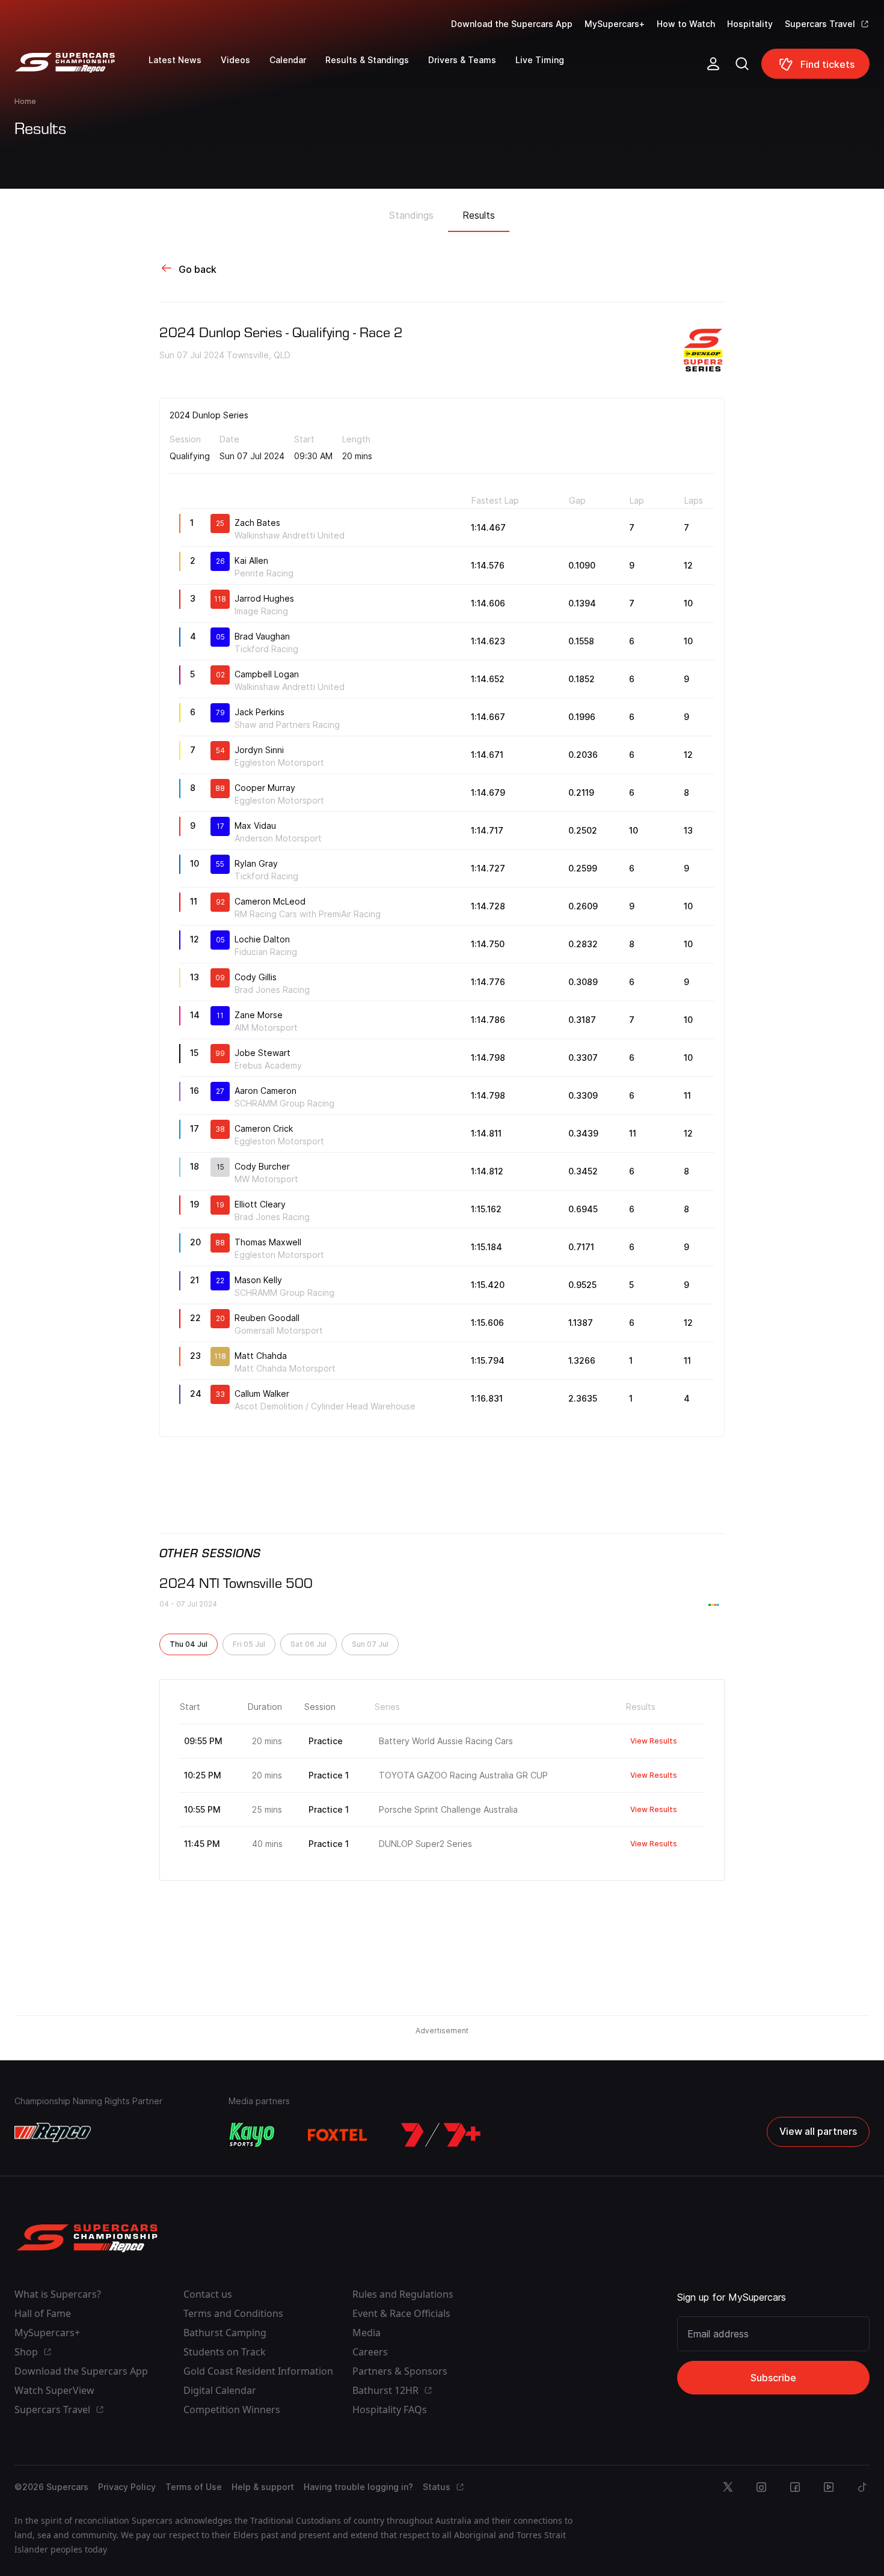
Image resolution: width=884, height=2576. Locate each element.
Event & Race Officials (401, 2313)
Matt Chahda (261, 1356)
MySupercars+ (615, 24)
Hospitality (750, 24)
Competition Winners (232, 2410)
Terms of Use (194, 2487)
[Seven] (441, 2135)
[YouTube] (829, 2487)
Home (25, 101)
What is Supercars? (58, 2294)
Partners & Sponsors (400, 2371)
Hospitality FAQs (390, 2410)
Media (367, 2333)
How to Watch (686, 24)
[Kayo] (251, 2135)
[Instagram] (761, 2487)
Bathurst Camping (225, 2333)
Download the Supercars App (512, 24)
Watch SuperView (54, 2390)
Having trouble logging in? (358, 2487)
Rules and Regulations (403, 2294)
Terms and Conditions (233, 2313)
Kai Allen (251, 560)
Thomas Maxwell (268, 1242)
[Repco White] (53, 2132)
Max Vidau (255, 826)
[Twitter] (728, 2487)
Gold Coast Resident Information (258, 2371)
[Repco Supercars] (81, 69)
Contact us (208, 2294)
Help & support (263, 2487)
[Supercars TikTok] (862, 2487)
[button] (189, 1644)
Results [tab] (479, 215)
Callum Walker (262, 1393)
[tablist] (442, 212)
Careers (370, 2352)
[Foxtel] (338, 2135)
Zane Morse (259, 1015)
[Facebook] (795, 2487)
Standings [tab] (411, 215)
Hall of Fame (43, 2313)
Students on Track (225, 2352)
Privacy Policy (127, 2487)
